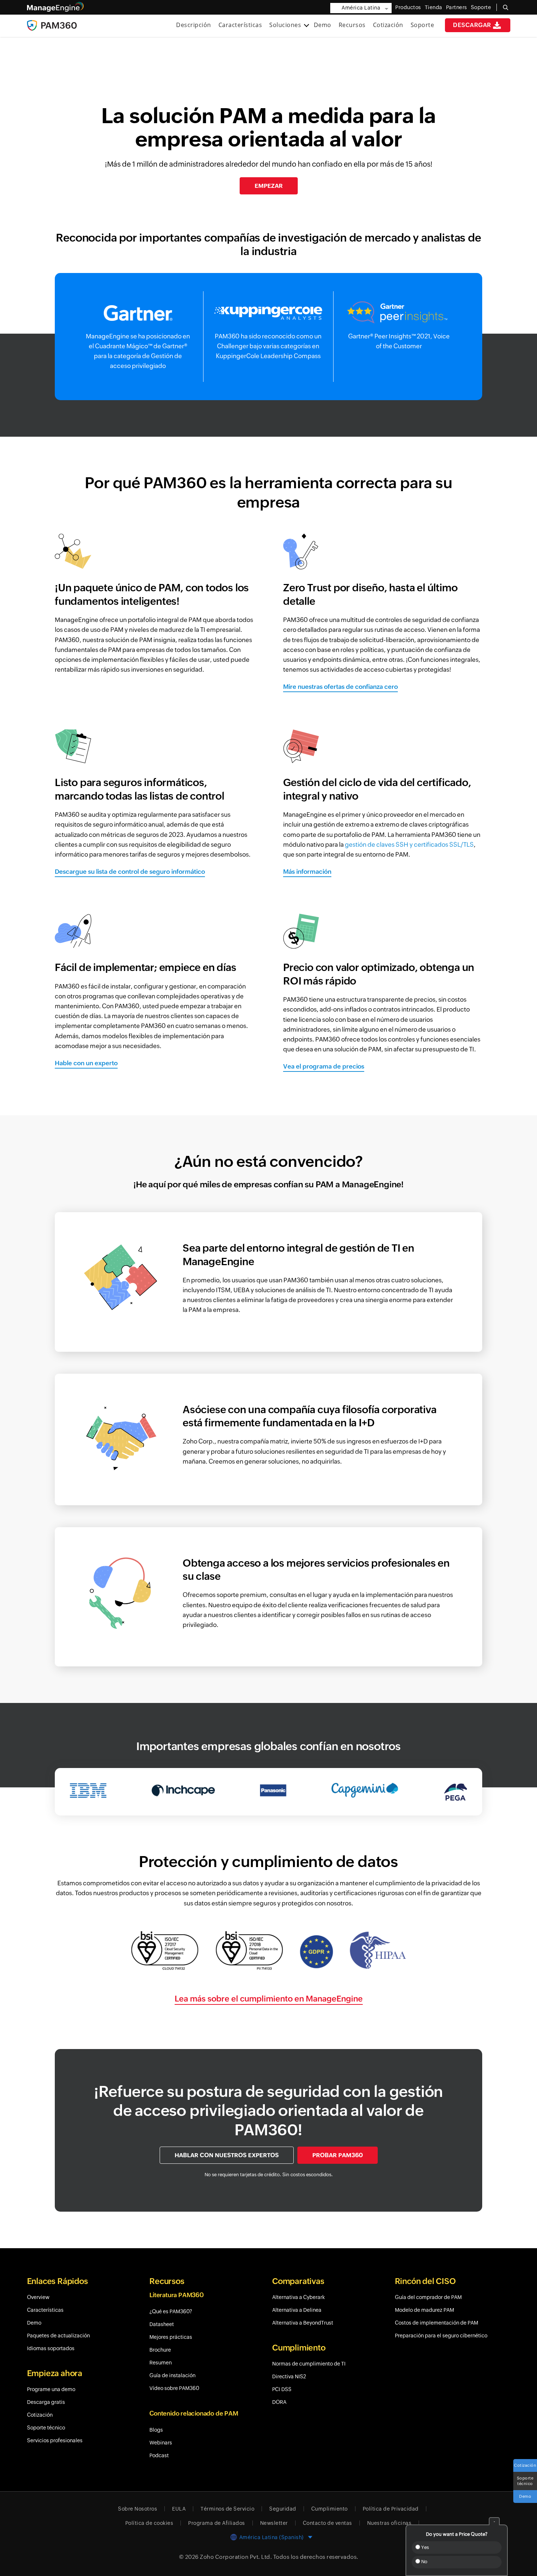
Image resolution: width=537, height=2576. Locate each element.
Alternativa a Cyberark (298, 2297)
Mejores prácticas (171, 2337)
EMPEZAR (269, 186)
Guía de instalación (172, 2375)
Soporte (422, 25)
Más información (307, 872)
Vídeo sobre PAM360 (174, 2388)
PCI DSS (282, 2389)
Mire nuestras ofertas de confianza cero (340, 687)
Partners (457, 7)
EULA (179, 2509)
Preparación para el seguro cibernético (441, 2336)
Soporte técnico (525, 2481)
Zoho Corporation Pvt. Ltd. (236, 2557)
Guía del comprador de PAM (428, 2297)
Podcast (159, 2455)
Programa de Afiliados (217, 2523)
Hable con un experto (86, 1063)
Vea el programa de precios (324, 1066)
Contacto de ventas (327, 2523)
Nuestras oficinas (389, 2523)
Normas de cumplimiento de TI (309, 2364)
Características (240, 25)
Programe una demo (51, 2389)
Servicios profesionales (55, 2440)
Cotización (388, 25)
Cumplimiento (330, 2509)
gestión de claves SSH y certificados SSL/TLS (409, 845)
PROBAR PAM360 (338, 2155)
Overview (38, 2297)
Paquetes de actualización (58, 2336)
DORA (279, 2402)
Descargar (472, 25)
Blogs (156, 2430)
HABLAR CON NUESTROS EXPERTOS (227, 2155)
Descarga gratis (46, 2402)
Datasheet (162, 2324)
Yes (424, 2547)
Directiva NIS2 (289, 2376)
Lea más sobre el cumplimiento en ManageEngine (269, 1999)
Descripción (194, 25)
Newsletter (274, 2523)
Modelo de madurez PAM (424, 2310)
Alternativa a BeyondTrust (303, 2323)
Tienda (434, 7)
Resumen (161, 2363)
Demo (323, 25)
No (424, 2562)
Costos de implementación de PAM (437, 2323)
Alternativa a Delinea (297, 2310)
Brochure (160, 2350)
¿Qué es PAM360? (171, 2311)
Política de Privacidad (391, 2509)
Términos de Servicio (227, 2509)
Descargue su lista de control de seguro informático (130, 872)
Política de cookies (149, 2523)
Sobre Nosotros (138, 2509)
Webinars (161, 2443)
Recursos (352, 25)
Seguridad (283, 2509)
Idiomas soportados (51, 2348)
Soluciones (286, 25)
